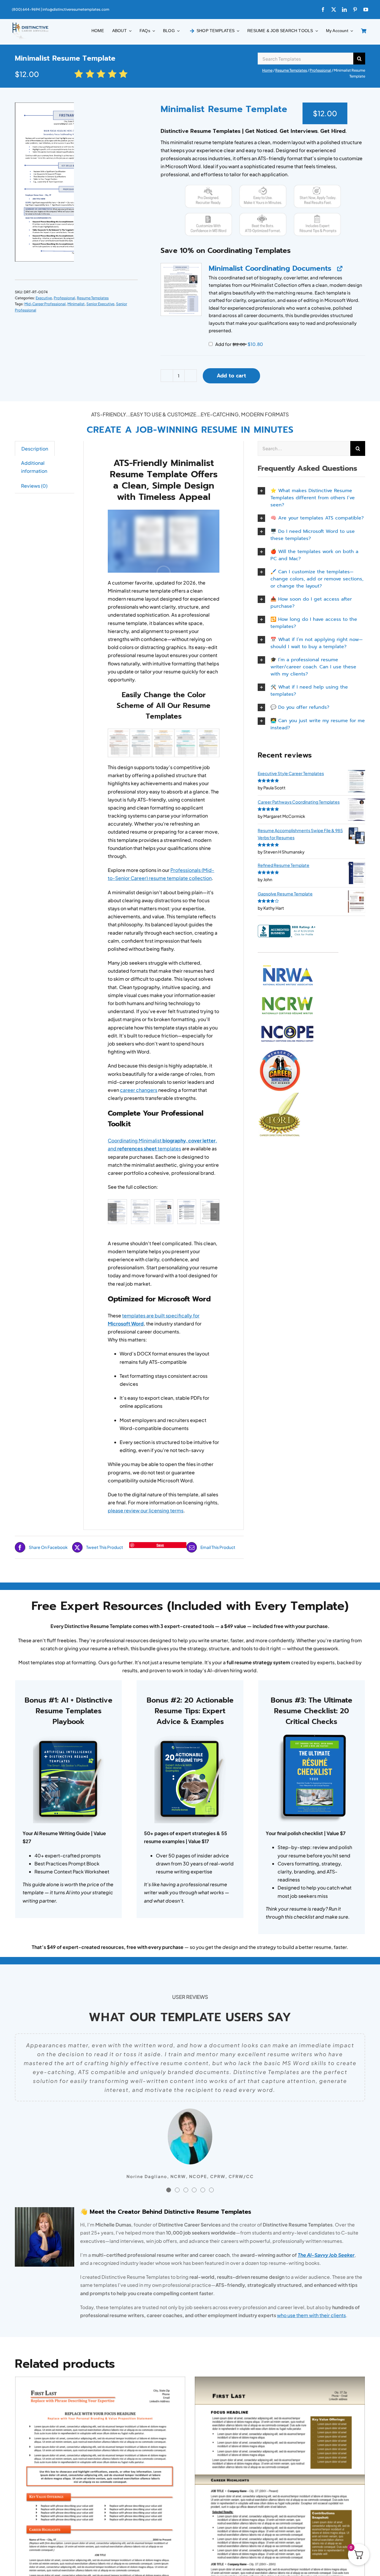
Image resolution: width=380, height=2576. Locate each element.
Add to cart (231, 376)
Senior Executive (100, 304)
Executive (44, 298)
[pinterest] (355, 10)
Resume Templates (291, 70)
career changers (139, 1090)
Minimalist (76, 304)
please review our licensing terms (146, 1510)
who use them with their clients (311, 2315)
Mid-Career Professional (45, 304)
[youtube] (366, 10)
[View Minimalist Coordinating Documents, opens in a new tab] (339, 269)
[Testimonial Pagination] (169, 2190)
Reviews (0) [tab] (34, 486)
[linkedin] (344, 10)
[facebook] (323, 10)
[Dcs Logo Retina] (30, 24)
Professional (320, 70)
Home (267, 70)
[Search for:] (305, 58)
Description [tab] (35, 449)
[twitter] (334, 10)
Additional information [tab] (34, 467)
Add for (239, 344)
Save (160, 1545)
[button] (181, 289)
